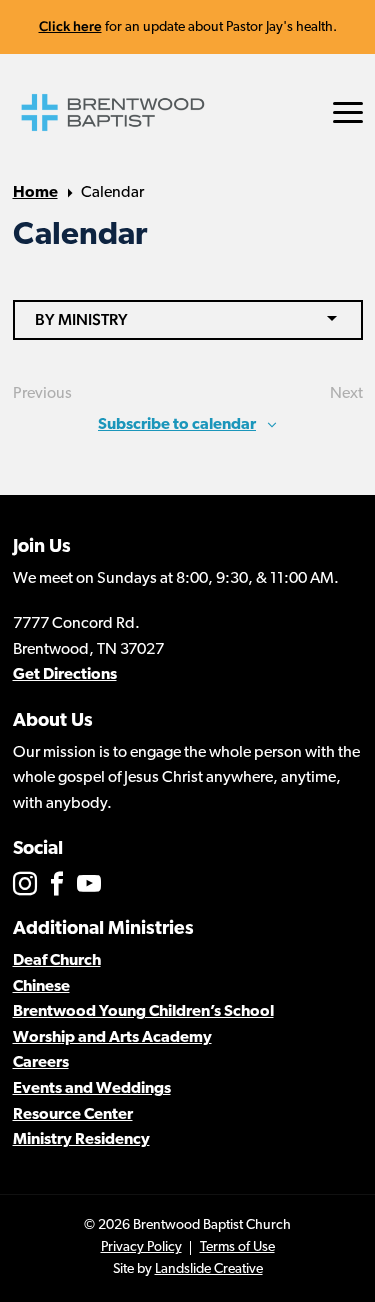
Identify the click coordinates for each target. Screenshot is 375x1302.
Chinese (41, 987)
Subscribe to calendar (177, 425)
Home (35, 193)
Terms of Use (237, 1247)
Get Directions (65, 675)
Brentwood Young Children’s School (143, 1012)
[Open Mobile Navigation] (348, 112)
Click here (70, 26)
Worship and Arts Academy (112, 1038)
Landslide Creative (209, 1269)
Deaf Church (57, 961)
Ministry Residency (81, 1140)
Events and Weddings (92, 1089)
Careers (41, 1063)
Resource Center (73, 1115)
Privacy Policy (141, 1247)
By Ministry (81, 319)
